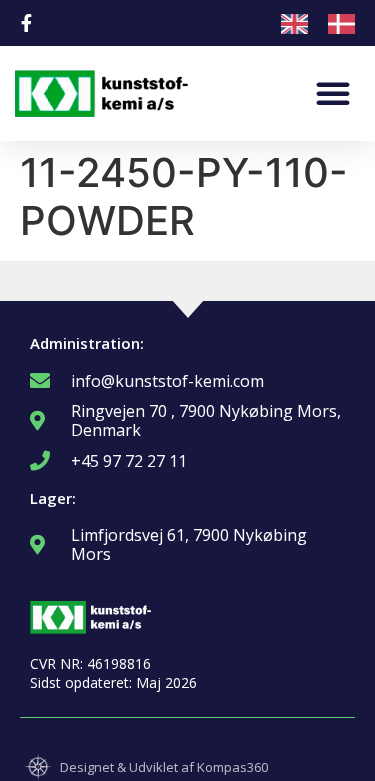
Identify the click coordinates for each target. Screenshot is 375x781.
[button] (333, 93)
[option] (346, 24)
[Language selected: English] (328, 23)
